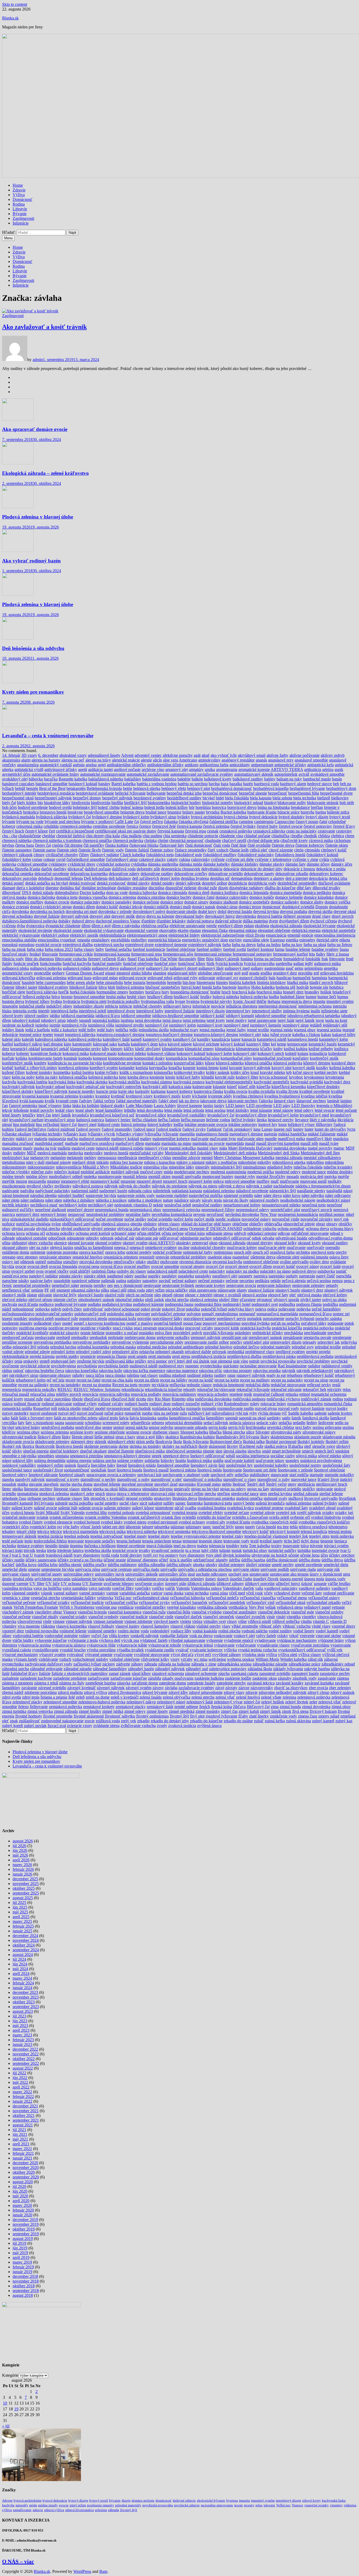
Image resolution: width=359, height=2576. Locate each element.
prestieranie (342, 1337)
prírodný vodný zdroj (93, 1352)
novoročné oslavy (256, 1219)
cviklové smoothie (32, 864)
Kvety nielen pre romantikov (33, 692)
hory (165, 992)
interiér (44, 1011)
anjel (102, 765)
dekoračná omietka (18, 874)
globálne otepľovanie (216, 973)
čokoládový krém (17, 859)
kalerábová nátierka (51, 1039)
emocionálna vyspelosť (57, 940)
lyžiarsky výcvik (101, 1134)
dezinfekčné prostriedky (297, 883)
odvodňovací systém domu (330, 1238)
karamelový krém (334, 1039)
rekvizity (334, 1389)
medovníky (93, 1153)
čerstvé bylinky (243, 826)
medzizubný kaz (16, 1158)
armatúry (196, 769)
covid (61, 859)
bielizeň (324, 798)
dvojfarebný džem (294, 921)
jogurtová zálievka (80, 1035)
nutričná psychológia (33, 1224)
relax (347, 1389)
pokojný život (173, 1309)
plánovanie (227, 1290)
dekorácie (231, 869)
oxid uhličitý (80, 1271)
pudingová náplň (143, 1366)
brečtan (317, 807)
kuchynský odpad (50, 1087)
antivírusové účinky (61, 769)
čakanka (171, 822)
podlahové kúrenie (148, 1304)
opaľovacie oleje (272, 1248)
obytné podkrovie (76, 1229)
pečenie (232, 1281)
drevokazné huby (190, 916)
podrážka (330, 1304)
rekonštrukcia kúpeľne (163, 1389)
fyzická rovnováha (259, 964)
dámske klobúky (245, 864)
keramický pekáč (55, 1049)
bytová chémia (236, 817)
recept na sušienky (33, 1385)
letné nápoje (283, 1110)
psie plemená (221, 1361)
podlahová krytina (117, 1304)
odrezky (92, 1238)
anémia (79, 765)
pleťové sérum (40, 1300)
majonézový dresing (246, 1134)
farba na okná (315, 945)
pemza (337, 1281)
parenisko (277, 1276)
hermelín (174, 982)
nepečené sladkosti (50, 1210)
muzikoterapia (14, 1186)
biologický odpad (249, 803)
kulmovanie (202, 1087)
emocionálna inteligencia (335, 935)
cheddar (49, 836)
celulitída (51, 826)
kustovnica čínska (208, 1091)
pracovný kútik (227, 1328)
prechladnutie (315, 1333)
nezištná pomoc (332, 1214)
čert (52, 831)
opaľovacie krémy (242, 1248)
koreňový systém (104, 1068)
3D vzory (29, 755)
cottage (49, 859)
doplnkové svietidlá (298, 907)
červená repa (196, 831)
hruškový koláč (186, 997)
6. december (48, 755)
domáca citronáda (173, 893)
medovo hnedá (116, 1153)
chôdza (324, 836)
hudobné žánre (292, 997)
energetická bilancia (164, 940)
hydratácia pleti (94, 1001)
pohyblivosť (93, 1309)
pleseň (167, 1295)
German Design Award (85, 973)
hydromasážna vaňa (158, 1001)
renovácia (90, 1394)
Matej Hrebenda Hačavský (250, 1148)
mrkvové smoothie (240, 1181)
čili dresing (73, 845)
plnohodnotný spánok (96, 1300)
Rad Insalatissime (292, 1366)
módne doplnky (340, 1172)
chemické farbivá (70, 836)
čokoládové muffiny (220, 855)
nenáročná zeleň (178, 1205)
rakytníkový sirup (24, 1375)
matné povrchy (320, 1148)
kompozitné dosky (150, 1058)
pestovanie (152, 1285)
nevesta (199, 1214)
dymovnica (35, 926)
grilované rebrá (160, 978)
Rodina (19, 204)
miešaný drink (84, 1162)
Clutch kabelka (133, 855)
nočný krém (183, 1219)
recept (70, 1380)
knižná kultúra (296, 1049)
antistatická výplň (29, 769)
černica (132, 826)
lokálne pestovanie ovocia (206, 1124)
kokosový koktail (191, 1053)
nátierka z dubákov (79, 1200)
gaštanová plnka (16, 968)
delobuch (46, 878)
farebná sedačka (118, 949)
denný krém (170, 878)
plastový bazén (288, 1290)
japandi (85, 1020)
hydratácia (72, 1001)
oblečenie (240, 1224)
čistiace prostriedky (191, 850)
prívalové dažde (198, 1352)
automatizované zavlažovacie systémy (202, 774)
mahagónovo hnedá (212, 1134)
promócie (88, 1356)
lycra (351, 1129)
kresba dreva (138, 1077)
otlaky (141, 1262)
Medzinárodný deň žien (320, 1153)
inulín (315, 1011)
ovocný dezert (237, 1266)
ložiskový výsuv (301, 1124)
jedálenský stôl (335, 1025)
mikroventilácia (69, 1167)
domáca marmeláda (286, 893)
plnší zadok (155, 1300)
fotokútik (313, 959)
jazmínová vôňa (101, 1025)
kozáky (322, 1068)
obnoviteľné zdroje (299, 1224)
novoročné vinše (286, 1219)
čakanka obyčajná (194, 822)
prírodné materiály (276, 1347)
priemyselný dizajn (286, 1342)
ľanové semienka (23, 1106)
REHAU (65, 1389)
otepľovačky (124, 1262)
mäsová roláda (132, 1148)
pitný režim (155, 1290)
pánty (129, 1276)
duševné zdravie (228, 921)
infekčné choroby (148, 1006)
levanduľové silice (151, 1115)
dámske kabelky (217, 864)
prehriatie (116, 1337)
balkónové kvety (218, 779)
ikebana (274, 1001)
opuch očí (261, 1252)
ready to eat (276, 1375)
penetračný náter (65, 1285)
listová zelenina (134, 1124)
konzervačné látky (189, 1063)
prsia (18, 1361)
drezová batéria (270, 916)
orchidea (303, 1252)
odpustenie (76, 1238)
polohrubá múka (120, 1314)
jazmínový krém (182, 1025)
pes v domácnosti (128, 1285)
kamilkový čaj (184, 1039)
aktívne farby (277, 755)
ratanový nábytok (251, 1375)
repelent (236, 1394)
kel (273, 1044)
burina (321, 812)
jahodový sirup (53, 1020)
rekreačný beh (314, 1389)
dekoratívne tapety (259, 874)
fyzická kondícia (229, 964)
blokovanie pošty (292, 803)
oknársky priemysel (192, 1243)
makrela (41, 1139)
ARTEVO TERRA (287, 769)
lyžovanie (170, 1134)
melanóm (58, 1158)
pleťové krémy (335, 1295)
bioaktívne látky (57, 803)
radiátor (314, 1366)
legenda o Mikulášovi (334, 1106)
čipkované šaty (172, 845)
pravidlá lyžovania (218, 1333)
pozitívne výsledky (96, 1328)
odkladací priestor (262, 1233)
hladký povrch (321, 982)
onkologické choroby (208, 1248)
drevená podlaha (294, 911)
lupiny (298, 1129)
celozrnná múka (29, 826)
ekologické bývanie (319, 926)
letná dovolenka (150, 1110)
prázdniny (243, 1333)
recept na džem (147, 1380)
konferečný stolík (324, 1058)
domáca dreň (199, 893)
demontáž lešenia (69, 878)
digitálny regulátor (132, 888)
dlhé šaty (304, 888)
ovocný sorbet (23, 1271)
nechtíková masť (44, 1205)
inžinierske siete (334, 1011)
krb (289, 1072)
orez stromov (27, 1257)
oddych (240, 1233)
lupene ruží (283, 1129)
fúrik (211, 964)
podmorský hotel (237, 1304)
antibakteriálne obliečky (126, 765)
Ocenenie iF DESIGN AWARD (216, 1229)
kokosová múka (76, 1053)
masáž (250, 1143)
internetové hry (238, 1011)
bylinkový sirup (163, 817)
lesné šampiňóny (109, 1110)
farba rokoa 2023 (59, 949)
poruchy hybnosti (300, 1319)
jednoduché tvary (184, 1030)
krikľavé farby (188, 1077)
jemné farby (236, 1030)
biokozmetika (159, 803)
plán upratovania (203, 1290)
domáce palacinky (85, 902)
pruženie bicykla (91, 1361)
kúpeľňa (263, 1087)
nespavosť (77, 1214)
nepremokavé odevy (253, 1210)
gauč (290, 968)
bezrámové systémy (150, 798)
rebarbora (295, 1375)
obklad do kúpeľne (197, 1224)
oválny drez (319, 1262)
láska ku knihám (86, 1106)
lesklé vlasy (65, 1110)
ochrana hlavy (342, 1229)
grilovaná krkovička (19, 978)
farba (227, 945)
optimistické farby (198, 1252)
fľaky (122, 959)
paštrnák (108, 1281)
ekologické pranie (68, 930)
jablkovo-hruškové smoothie (176, 1016)
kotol (224, 1068)
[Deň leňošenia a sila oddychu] (18, 638)
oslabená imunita (314, 1257)
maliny (146, 1139)
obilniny (150, 1224)
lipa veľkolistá (48, 1124)
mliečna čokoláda (308, 1167)
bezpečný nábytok (117, 798)
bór (192, 807)
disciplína (156, 888)
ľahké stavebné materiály (137, 1101)
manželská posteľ (49, 1143)
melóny (90, 1158)
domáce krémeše (289, 897)
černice (145, 826)
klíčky (129, 1049)
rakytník (289, 1371)
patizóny (134, 1281)
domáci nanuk (204, 907)
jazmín (55, 1025)
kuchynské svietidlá (307, 1082)
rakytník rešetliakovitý (315, 1371)
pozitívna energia (33, 1328)
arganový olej (177, 769)
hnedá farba (212, 987)
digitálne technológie (99, 888)
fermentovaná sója (178, 954)
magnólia (187, 1134)
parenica (261, 1276)
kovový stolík (304, 1068)
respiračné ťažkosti (269, 1394)
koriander (127, 1068)
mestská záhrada (289, 1158)
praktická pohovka (318, 1328)
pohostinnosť (23, 1309)
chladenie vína (231, 836)
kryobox (296, 1077)
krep (123, 1077)
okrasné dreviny (260, 1243)
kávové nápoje (180, 1044)
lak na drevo (189, 1101)
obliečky (256, 1224)
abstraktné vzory (73, 755)
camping (246, 822)
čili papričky (94, 845)
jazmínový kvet (210, 1025)
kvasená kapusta (36, 1096)
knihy (278, 1049)
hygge (180, 1001)
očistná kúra (195, 1233)
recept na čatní (88, 1380)
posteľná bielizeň (168, 1323)
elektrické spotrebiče (339, 930)
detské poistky (163, 883)
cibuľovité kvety (294, 840)
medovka (75, 1153)
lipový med (87, 1124)
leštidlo (130, 1110)
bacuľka (51, 779)
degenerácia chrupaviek (181, 869)
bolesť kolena (132, 807)
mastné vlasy (207, 1148)
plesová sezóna (255, 1295)
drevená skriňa (320, 911)
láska (67, 1106)
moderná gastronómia (228, 1172)
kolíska (21, 1058)
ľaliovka (266, 1101)
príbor (224, 1342)
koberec (23, 1053)
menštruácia (127, 1158)
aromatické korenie (254, 769)
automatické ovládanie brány (55, 774)
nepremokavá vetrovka (181, 1210)
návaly (195, 1200)
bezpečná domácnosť (220, 793)
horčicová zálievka (42, 992)
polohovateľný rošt (90, 1314)
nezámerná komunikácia (298, 1214)
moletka (90, 1177)
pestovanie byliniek (178, 1285)
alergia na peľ (73, 760)
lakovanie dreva (213, 1101)
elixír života (255, 935)
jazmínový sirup (296, 1025)
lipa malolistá (24, 1124)
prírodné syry (303, 1347)
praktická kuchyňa (255, 1328)
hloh (111, 987)
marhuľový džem (130, 1143)
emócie (307, 935)
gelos (299, 968)
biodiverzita (101, 803)
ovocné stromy (193, 1266)
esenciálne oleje (256, 940)
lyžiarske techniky (47, 1134)
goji (237, 973)
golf (245, 973)
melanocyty (40, 1158)
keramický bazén (323, 1044)
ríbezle (77, 1399)
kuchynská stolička (124, 1082)
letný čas (44, 1115)
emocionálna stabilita (19, 940)
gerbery (58, 973)
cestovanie (326, 831)
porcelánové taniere (200, 1319)
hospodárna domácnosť (190, 992)
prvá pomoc (157, 1361)
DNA (27, 893)
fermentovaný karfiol (290, 954)
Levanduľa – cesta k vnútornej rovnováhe (48, 736)
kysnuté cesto (67, 1101)
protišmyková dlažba (244, 1356)
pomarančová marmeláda (277, 1314)
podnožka (287, 1304)
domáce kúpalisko (319, 897)
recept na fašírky (174, 1380)
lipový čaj (69, 1124)
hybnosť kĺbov (37, 1001)
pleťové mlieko (15, 1300)
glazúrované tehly (182, 973)
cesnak (213, 831)
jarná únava (172, 1020)
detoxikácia (318, 878)
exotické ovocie (48, 945)
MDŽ (32, 1153)
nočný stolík (204, 1219)
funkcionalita (51, 964)
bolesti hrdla (154, 807)
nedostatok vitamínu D (133, 1205)
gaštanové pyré (132, 968)
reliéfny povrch (69, 1394)
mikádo (103, 1162)
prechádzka (294, 1333)
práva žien (163, 1333)
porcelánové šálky (167, 1319)
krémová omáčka (73, 1077)
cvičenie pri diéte (240, 859)
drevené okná (345, 911)
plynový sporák (286, 1300)
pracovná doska (171, 1328)
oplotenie (38, 1252)
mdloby (19, 1153)
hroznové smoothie (89, 997)
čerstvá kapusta (189, 826)
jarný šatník (305, 1020)
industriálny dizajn (89, 1006)
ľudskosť (214, 1129)
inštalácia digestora (242, 1006)
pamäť (341, 1271)
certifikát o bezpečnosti (75, 831)
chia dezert (95, 836)
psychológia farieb (113, 1366)
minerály (202, 1167)
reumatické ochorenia (329, 1394)
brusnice (174, 812)
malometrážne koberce (171, 1139)
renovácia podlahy (146, 1394)
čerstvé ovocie (291, 826)
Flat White (169, 959)
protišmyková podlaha (315, 1356)
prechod (334, 1333)
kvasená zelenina (64, 1096)
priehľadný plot (256, 1342)
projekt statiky (67, 1356)
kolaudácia (318, 1053)
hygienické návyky (216, 1001)
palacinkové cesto (193, 1271)
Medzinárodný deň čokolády (189, 1153)
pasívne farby (41, 1281)
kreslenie (157, 1077)
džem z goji (101, 926)
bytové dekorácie (263, 817)
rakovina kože (111, 1371)
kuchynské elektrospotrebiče (229, 1082)
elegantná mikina (243, 930)
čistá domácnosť (199, 845)
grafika (266, 973)
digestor (52, 888)
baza (225, 784)
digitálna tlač (70, 888)
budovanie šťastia (262, 812)
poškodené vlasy (47, 1323)
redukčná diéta (258, 1385)
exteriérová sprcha (109, 945)
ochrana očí (35, 1233)
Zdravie (19, 190)
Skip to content (15, 4)
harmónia (319, 978)
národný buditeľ (71, 1195)
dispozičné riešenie (181, 888)
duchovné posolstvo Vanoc (118, 921)
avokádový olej (15, 779)
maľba (72, 1139)
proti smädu (137, 1356)
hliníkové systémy (53, 987)
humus (343, 997)
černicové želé (164, 826)
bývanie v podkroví (97, 822)
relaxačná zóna (43, 1394)
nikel (350, 1214)
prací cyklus (123, 1328)
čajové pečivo (152, 822)
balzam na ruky (289, 779)
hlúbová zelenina (130, 987)
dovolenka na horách (47, 911)
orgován (162, 1257)
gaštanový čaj (157, 968)
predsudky (80, 1337)
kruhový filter (247, 1077)
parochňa (344, 1276)
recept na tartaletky (65, 1385)
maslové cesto (83, 1148)
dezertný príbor (214, 883)
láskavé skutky (113, 1106)
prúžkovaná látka (120, 1361)
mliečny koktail (67, 1172)
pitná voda (136, 1290)
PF (47, 1290)
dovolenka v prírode (115, 911)
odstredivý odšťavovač (232, 1238)
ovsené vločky (57, 1271)
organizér (147, 1257)
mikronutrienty (14, 1167)
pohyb (56, 1309)
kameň (136, 1039)
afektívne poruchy (178, 755)
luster (309, 1129)
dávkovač (76, 869)
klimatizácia (225, 1049)
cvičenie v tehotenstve (273, 859)
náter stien (54, 1200)
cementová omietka (76, 826)
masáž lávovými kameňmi (278, 1143)
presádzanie (293, 1337)
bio (40, 803)
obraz (320, 1224)
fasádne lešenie (298, 949)
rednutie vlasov (199, 1385)
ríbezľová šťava (97, 1399)
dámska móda (191, 864)
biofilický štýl (135, 803)
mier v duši (35, 1162)
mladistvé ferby (280, 1167)
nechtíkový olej (101, 1205)
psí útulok (201, 1361)
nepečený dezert (80, 1210)
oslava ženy (339, 1257)
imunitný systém (340, 1001)
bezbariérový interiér (19, 793)
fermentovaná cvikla (76, 954)
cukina (184, 859)
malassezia (57, 1139)
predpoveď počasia (18, 1337)
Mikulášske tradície (126, 1167)
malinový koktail (125, 1139)
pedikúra (262, 1281)
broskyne (75, 812)
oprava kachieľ (92, 1252)
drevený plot (100, 916)
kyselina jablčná (314, 1096)
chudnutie (213, 840)
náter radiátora (32, 1200)
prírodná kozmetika (93, 1347)
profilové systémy (290, 1352)
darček (47, 869)
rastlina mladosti (172, 1375)
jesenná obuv (305, 1030)
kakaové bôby (344, 1035)
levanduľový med (314, 1115)
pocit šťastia (28, 1304)
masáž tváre (329, 1143)
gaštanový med (237, 968)
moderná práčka (261, 1172)
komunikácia (176, 1058)
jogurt (59, 1035)
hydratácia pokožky (124, 1001)
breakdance (300, 807)
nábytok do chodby (135, 1186)
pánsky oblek (95, 1276)
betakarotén (76, 788)
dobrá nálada (43, 893)
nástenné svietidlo (238, 1195)
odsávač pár (124, 1238)
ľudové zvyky (194, 1129)
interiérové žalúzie (180, 1011)
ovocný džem (261, 1266)
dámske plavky (272, 864)
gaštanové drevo (105, 968)
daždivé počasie (98, 869)
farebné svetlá (235, 949)
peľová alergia (294, 1281)
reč (49, 1380)
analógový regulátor (238, 760)
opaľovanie (296, 1248)
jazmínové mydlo (129, 1025)
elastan (195, 930)
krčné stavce (303, 1072)
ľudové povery (88, 1129)
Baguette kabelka (73, 779)
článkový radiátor (105, 855)
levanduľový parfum (26, 1120)
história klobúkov (271, 982)
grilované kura (80, 978)
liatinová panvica (90, 1120)
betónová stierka (147, 788)
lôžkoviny (324, 1124)
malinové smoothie (94, 1139)
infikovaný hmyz (177, 1006)
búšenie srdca (338, 812)
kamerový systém (157, 1039)
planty (242, 1290)
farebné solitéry (209, 949)
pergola (86, 1285)
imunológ (10, 1006)
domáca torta (67, 897)
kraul (255, 1072)
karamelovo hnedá (303, 1039)
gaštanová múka (327, 964)
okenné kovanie (81, 1243)
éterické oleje (327, 940)
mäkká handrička (293, 1134)
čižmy (84, 855)
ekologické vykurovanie (104, 930)
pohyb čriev (72, 1309)
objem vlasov (169, 1224)
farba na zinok (14, 949)
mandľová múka (291, 1139)
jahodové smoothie (271, 1016)
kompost (100, 1058)
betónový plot (199, 788)
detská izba (338, 878)
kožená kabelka (342, 1068)
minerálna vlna (155, 1167)
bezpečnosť (278, 793)
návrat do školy (236, 1200)
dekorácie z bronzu (299, 869)
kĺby (106, 1049)
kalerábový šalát (116, 1039)
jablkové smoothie (136, 1016)
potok (349, 1323)
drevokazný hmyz (220, 916)
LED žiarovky (303, 1106)
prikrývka (349, 1342)
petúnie (37, 1290)
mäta (223, 1148)
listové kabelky (160, 1124)
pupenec (192, 1366)
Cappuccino (285, 822)
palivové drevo (304, 1271)
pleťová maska (309, 1295)
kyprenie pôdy (220, 1096)
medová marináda (52, 1153)
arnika (210, 769)
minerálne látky (181, 1167)
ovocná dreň (38, 1266)
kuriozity (142, 1091)
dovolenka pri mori (81, 911)
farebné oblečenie (181, 949)
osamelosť (241, 1257)
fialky (321, 954)
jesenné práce (30, 1035)
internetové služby (267, 1011)
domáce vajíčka (337, 902)
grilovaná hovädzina (337, 973)
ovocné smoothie (165, 1266)
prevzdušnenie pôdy (167, 1342)
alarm (26, 760)
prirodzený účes (125, 1352)
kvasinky (87, 1096)
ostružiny (71, 1262)
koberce (9, 1053)
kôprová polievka (288, 1063)
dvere (273, 921)
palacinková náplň (162, 1271)
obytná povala (23, 1229)
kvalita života (287, 1091)
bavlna (214, 784)
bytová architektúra (207, 817)
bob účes (9, 807)
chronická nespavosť (186, 840)
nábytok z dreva (232, 1186)
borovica (219, 807)
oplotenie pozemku (62, 1252)
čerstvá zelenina (216, 826)
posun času (192, 1323)
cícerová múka (321, 840)
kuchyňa (9, 1082)
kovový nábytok (257, 1068)
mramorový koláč (105, 1181)
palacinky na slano (275, 1271)
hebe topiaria (135, 982)
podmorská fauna (179, 1304)
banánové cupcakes (18, 784)
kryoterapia (335, 1077)
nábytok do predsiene (170, 1186)
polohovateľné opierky (54, 1314)
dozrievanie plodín (181, 911)
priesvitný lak (329, 1342)
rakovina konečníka (81, 1371)
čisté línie (239, 845)
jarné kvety (216, 1020)
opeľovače (316, 1248)
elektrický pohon (55, 935)
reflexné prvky (319, 1385)
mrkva (218, 1181)
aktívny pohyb (333, 755)
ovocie (21, 1266)
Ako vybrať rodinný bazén (31, 561)
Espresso (278, 940)
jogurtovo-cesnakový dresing (120, 1035)
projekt (312, 1352)
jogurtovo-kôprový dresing (216, 1035)
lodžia (178, 1124)
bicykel (209, 798)
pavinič (165, 1281)
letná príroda (194, 1110)
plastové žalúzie (261, 1290)
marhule (72, 1143)
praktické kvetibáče (32, 1333)
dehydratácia (212, 869)
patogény (150, 1281)
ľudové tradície (169, 1129)
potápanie (335, 1323)
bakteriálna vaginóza (159, 779)
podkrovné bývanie (71, 1304)
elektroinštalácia (113, 935)
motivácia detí (312, 1177)
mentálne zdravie (186, 1158)
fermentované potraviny (252, 954)
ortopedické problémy (188, 1257)
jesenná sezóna (329, 1030)
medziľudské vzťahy (147, 1153)
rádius (7, 1371)
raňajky (78, 1375)
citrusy (39, 855)
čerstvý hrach (13, 831)
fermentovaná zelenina (213, 954)
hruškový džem (160, 997)
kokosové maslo (103, 1053)
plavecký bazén (91, 1295)
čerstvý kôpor (37, 831)
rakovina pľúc (211, 1371)
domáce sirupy (196, 902)
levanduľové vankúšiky (187, 1115)
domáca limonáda (254, 893)
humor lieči (327, 997)
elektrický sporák (84, 935)
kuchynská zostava (189, 1082)
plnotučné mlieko (130, 1300)
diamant (9, 888)
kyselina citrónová (248, 1096)
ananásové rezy (281, 760)
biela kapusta (261, 798)
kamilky (204, 1039)
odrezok (107, 1238)
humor (311, 997)
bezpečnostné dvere (336, 793)
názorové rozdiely (264, 1200)
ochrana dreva (317, 1229)
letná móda (173, 1110)
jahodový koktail (26, 1020)
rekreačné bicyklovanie (216, 1389)
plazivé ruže (115, 1295)
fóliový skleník (227, 959)
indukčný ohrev (59, 1006)
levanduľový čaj (221, 1115)
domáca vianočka (93, 897)
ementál (294, 935)
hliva (103, 987)
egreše (212, 926)
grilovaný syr (227, 978)
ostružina (55, 1262)
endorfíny (139, 940)
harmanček (302, 978)
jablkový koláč (212, 1016)
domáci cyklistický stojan (51, 907)
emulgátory (101, 940)
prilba (7, 1347)
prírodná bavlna (63, 1347)
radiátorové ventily (337, 1366)
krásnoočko (163, 1072)
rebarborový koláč (319, 1375)
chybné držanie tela (263, 840)
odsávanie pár (147, 1238)
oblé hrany (222, 1224)
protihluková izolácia (209, 1356)
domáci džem (84, 907)
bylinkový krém (136, 817)
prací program (145, 1328)
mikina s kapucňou (160, 1162)
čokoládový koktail (322, 855)
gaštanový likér (211, 968)
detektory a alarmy (269, 878)
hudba (274, 997)
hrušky (206, 997)
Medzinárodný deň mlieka (235, 1153)
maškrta (64, 1148)
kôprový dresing (317, 1063)
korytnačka (158, 1068)
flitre (201, 959)
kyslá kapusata (32, 1101)
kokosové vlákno (161, 1053)
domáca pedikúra (317, 893)
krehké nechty (326, 1072)
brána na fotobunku (274, 807)
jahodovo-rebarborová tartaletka (314, 1016)
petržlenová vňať (16, 1290)
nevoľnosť (215, 1214)
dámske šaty (296, 864)
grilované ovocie (133, 978)
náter (258, 1195)
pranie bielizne (93, 1333)
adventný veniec (148, 755)
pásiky (24, 1281)
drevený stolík (123, 916)
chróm (163, 840)
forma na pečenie (268, 959)
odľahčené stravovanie (310, 1233)
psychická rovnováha (278, 1361)
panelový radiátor (43, 1276)
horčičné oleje (14, 992)
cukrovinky (201, 859)
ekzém (183, 930)
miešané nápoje (58, 1162)
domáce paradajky (117, 902)
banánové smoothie (52, 784)
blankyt (270, 803)
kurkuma (158, 1091)
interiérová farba (64, 1011)
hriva (56, 997)
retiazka (292, 1394)
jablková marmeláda (78, 1016)
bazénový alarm (293, 784)
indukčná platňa (32, 1006)
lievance (302, 1120)
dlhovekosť (12, 893)
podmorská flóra (208, 1304)
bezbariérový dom (341, 788)
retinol (305, 1394)
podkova (46, 1304)
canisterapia (264, 822)
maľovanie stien (250, 1139)
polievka (304, 1309)
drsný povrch (343, 916)
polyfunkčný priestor (168, 1314)
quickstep (231, 1366)
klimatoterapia (247, 1049)
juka (266, 1035)
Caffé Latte (124, 822)
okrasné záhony (15, 1248)
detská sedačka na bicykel (47, 883)
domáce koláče (262, 897)
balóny (270, 779)
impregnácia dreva (297, 1001)
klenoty (117, 1049)
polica (272, 1309)
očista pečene (173, 1233)
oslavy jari (11, 1262)
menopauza (107, 1158)
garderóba (284, 964)
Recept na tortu (125, 1385)
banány (104, 784)
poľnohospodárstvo (18, 1314)
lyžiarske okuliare (17, 1134)
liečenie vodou (218, 1120)
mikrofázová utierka (289, 1162)
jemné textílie (258, 1030)
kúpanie (219, 1087)
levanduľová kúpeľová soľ (112, 1115)
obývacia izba (129, 1229)
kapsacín (249, 1039)
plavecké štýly (65, 1295)
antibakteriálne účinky (165, 765)
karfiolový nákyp (28, 1044)
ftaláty (7, 964)
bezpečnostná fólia (304, 793)
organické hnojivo (88, 1257)
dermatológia (242, 878)
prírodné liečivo (246, 1347)
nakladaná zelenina (219, 1191)
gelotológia (314, 968)
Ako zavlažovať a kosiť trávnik (44, 327)
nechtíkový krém (73, 1205)
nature (168, 1200)
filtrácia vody (13, 959)
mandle (271, 1139)
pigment (63, 1290)
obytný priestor (104, 1229)
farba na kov (292, 945)
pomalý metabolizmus (220, 1314)
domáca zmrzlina (151, 897)
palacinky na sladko (242, 1271)
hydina (56, 1001)
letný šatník (61, 1115)
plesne (179, 1295)
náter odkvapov (338, 1195)
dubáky (65, 921)
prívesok (219, 1352)
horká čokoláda (83, 992)
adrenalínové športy (104, 755)
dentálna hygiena (195, 878)
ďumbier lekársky (171, 921)
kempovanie (297, 1044)
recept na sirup (316, 1380)
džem (86, 926)
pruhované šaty (63, 1361)
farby (100, 949)
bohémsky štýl (85, 807)
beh (336, 784)
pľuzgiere (248, 1300)
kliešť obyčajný (148, 1049)
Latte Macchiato (139, 1106)
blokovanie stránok (323, 803)
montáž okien (159, 1177)
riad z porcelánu (57, 1399)
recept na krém (227, 1380)
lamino (346, 1101)
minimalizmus (254, 1167)
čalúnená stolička (224, 822)
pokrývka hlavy (241, 1309)
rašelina (133, 1375)
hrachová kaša (244, 992)
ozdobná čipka (104, 1271)
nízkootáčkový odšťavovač (72, 1219)
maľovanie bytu (223, 1139)
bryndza (213, 812)
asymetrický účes (16, 774)
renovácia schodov (213, 1394)
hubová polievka (254, 997)
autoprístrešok (286, 774)
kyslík (50, 1101)
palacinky (217, 1271)
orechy (341, 1252)
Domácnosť (22, 199)
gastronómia (275, 968)
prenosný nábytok (206, 1337)
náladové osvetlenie (252, 1191)
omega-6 (137, 1248)
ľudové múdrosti (61, 1129)
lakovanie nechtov (243, 1101)
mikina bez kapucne (126, 1162)
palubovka (326, 1271)
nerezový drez (28, 1214)
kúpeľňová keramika (289, 1087)
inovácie (218, 1006)
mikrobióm (247, 1162)
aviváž (304, 774)
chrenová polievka (128, 840)
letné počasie (346, 1110)
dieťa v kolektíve (30, 888)
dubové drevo (83, 921)
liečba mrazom (193, 1120)
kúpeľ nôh (247, 1087)
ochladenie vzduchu (260, 1229)
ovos (40, 1271)
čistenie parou (44, 850)
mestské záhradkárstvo (322, 1158)
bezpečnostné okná (18, 798)
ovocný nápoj (307, 1266)
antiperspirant (262, 765)
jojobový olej (250, 1035)
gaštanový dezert (183, 968)
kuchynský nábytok (18, 1087)
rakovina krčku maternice (144, 1371)
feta (312, 954)
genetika (331, 968)
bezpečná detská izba (184, 793)
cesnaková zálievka (269, 831)
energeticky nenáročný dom (205, 940)
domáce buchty (179, 897)
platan (32, 1295)
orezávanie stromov (55, 1257)
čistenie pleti (67, 850)
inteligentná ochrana (315, 1006)
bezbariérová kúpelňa (271, 788)
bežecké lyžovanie (130, 793)
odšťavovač (169, 1238)
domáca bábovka (143, 893)
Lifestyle (20, 209)
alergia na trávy (98, 760)
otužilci (153, 1262)
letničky (29, 1115)
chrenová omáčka (97, 840)
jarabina (127, 1020)
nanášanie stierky (311, 1191)
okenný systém (135, 1243)
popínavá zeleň (41, 1319)
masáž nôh (309, 1143)
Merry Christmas (228, 1158)
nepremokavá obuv (145, 1210)
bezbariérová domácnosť (232, 788)
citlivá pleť (259, 850)
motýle (343, 1177)
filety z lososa (338, 954)
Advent (127, 755)
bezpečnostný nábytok (53, 798)
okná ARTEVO (162, 1243)
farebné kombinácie (149, 949)
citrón (299, 850)
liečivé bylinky (243, 1120)
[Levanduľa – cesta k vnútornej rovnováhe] (18, 726)
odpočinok (57, 1238)
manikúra (341, 1139)
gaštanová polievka (46, 968)
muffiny (263, 1181)
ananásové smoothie (311, 760)
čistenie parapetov (17, 850)
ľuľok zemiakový (238, 1129)
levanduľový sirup (60, 1120)
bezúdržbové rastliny (184, 798)
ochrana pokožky (60, 1233)
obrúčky (345, 1224)
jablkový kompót (240, 1016)
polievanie (287, 1309)
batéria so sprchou (193, 784)
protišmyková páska (279, 1356)
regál (336, 1385)
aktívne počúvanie (304, 755)
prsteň (45, 1361)
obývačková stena (173, 1229)
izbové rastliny (37, 1016)
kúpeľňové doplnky (323, 1087)
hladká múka (298, 982)
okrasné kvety (309, 1243)
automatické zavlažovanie (148, 774)
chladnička (280, 836)
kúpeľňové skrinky (18, 1091)
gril (316, 973)
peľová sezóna (319, 1281)
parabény (169, 1276)
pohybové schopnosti (122, 1309)
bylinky (184, 817)
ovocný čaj (215, 1266)
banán (337, 779)
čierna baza (25, 845)
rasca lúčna (95, 1375)
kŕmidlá (208, 1077)
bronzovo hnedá (53, 812)
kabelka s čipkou (306, 1035)
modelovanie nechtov (192, 1172)
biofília (117, 803)
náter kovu (292, 1195)
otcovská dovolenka (96, 1262)
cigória (58, 845)
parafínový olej (225, 1276)
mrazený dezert (149, 1181)
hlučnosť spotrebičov (163, 987)
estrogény (307, 940)
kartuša (124, 1044)
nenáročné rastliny (207, 1205)
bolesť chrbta (109, 807)
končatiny (301, 1058)
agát (197, 755)
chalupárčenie (30, 836)
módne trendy (14, 1177)
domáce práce (172, 902)
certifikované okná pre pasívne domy (126, 831)
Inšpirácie (21, 223)
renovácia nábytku (115, 1394)
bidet (220, 798)
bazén (248, 784)
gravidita (305, 973)
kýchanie (200, 1096)
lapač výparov (50, 1106)
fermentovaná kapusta (112, 954)
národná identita (43, 1195)
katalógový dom (144, 1044)
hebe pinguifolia (110, 982)
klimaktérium (173, 1049)
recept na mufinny (255, 1380)
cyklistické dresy (82, 864)
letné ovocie (325, 1110)
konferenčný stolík (17, 1063)
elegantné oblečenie (274, 930)
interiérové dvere (121, 1011)
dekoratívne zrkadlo (292, 874)
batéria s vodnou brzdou (157, 784)
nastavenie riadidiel (172, 1195)
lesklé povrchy (42, 1110)
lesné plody (85, 1110)
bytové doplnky (292, 817)
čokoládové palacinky (256, 855)
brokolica (31, 812)
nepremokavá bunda (112, 1210)
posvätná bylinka (256, 1323)
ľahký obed (168, 1101)
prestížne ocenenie (17, 1342)
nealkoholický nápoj (333, 1200)
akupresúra (11, 760)
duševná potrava (200, 921)
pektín (276, 1281)
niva (6, 1219)
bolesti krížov (177, 807)
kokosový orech (271, 1053)
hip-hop (189, 982)
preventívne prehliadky (92, 1342)
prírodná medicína (152, 1347)
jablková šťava (108, 1016)
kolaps (303, 1053)
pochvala (10, 1304)
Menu (8, 238)
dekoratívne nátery (124, 874)
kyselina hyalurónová (282, 1096)
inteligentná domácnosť (278, 1006)
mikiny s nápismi (190, 1162)
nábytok (111, 1186)
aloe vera (170, 760)
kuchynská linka (62, 1082)
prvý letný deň (180, 1361)
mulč (275, 1181)
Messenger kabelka (258, 1158)
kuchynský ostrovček (124, 1087)
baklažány (133, 779)
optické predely (139, 1252)
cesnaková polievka (236, 831)
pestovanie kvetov (210, 1285)
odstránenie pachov (196, 1238)
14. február (11, 755)
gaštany (257, 968)
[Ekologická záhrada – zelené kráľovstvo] (18, 463)
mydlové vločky (40, 1186)
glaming (160, 973)
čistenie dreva (283, 845)
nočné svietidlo (160, 1219)
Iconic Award (244, 1001)
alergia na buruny (46, 760)
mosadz (293, 1177)
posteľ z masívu (140, 1323)
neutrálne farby (138, 1214)
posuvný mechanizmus (222, 1323)
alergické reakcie (126, 760)
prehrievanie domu (140, 1337)
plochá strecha (177, 1300)
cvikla (324, 859)
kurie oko (126, 1091)
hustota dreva (13, 1001)
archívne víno (153, 769)
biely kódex (27, 803)
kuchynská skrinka (92, 1082)
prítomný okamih (170, 1352)
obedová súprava (115, 1224)
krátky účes (240, 1072)
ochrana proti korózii (93, 1233)
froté (350, 959)
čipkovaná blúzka (144, 845)
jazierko (42, 1025)
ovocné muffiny (137, 1266)
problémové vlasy (260, 1352)
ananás (261, 760)
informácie (201, 1006)
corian (37, 859)
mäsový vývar (156, 1148)
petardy (332, 1285)
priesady (309, 1342)
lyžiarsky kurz (75, 1134)
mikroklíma (334, 1162)
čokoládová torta (160, 855)
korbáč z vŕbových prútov (36, 1068)
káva (163, 1044)
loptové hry (268, 1124)
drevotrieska (246, 916)
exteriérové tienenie (171, 945)
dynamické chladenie (63, 926)
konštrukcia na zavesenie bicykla (75, 1063)
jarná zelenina (194, 1020)
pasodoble (62, 1281)
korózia (142, 1068)
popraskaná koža (122, 1319)
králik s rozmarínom (136, 1072)
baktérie (184, 779)
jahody (72, 1020)
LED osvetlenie (259, 1106)
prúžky (141, 1361)
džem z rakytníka (126, 926)
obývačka (149, 1229)
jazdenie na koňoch (18, 1025)
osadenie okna (219, 1257)
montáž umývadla (186, 1177)
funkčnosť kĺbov (192, 964)
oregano (9, 1257)
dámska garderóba (163, 864)
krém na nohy (23, 1077)
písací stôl (118, 1290)
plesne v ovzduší (227, 1295)
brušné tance (156, 812)
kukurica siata (180, 1087)
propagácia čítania (112, 1356)
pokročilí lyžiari (214, 1309)
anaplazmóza (28, 765)
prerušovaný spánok (265, 1337)
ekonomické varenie (142, 930)
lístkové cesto (109, 1124)
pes (110, 1285)
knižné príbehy (321, 1049)
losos (283, 1124)
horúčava (153, 992)
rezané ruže (34, 1399)
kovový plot (281, 1068)
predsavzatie (45, 1337)
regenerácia (12, 1389)
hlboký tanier (26, 987)
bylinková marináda (19, 817)
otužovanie (169, 1262)
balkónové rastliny (248, 779)
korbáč (8, 1068)
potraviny (10, 1328)
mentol (207, 1158)
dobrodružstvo (67, 893)
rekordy (190, 1389)
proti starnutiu (160, 1356)
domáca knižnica (224, 893)
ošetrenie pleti (288, 1257)
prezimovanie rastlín (201, 1342)
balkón (197, 779)
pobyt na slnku (334, 1300)
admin (38, 360)
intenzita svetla (25, 1011)
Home (18, 185)
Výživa (19, 195)
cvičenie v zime (305, 859)
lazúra (208, 1106)
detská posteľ (13, 883)
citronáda (312, 850)
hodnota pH (286, 987)
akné (206, 755)
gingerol (123, 973)
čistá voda (222, 845)
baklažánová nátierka (106, 779)
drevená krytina (266, 911)
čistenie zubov (162, 850)
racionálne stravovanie (258, 1366)
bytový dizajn (317, 817)
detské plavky (138, 883)
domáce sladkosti (224, 902)
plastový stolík (14, 1295)
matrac (339, 1148)
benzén (32, 788)
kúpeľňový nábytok (51, 1091)
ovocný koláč (284, 1266)
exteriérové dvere (139, 945)
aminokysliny (209, 760)
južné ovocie (281, 1035)
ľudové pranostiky (117, 1129)
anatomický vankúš (56, 765)
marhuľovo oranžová (97, 1143)
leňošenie (21, 1110)
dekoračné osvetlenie (52, 874)
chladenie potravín (203, 836)
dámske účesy (318, 864)
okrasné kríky (285, 1243)
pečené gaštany (184, 1281)
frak (325, 959)
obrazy (332, 1224)
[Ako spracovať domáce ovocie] (18, 419)
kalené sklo (11, 1039)
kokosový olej (245, 1053)
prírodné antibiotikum (186, 1347)
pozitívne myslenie (64, 1328)
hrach (226, 992)
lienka (262, 1120)
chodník (310, 836)
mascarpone (12, 1148)
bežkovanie (156, 793)
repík (248, 1394)
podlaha (94, 1304)
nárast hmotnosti (16, 1195)
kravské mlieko (273, 1072)
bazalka (236, 784)
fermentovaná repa (147, 954)
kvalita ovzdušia (262, 1091)
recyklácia (160, 1385)
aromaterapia (227, 769)
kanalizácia (221, 1039)
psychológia (87, 1366)
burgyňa (307, 812)
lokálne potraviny (243, 1124)
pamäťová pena (15, 1276)
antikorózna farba (214, 765)
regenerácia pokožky (39, 1389)
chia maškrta (131, 836)
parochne (10, 1281)
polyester (143, 1314)
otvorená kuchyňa (227, 1262)
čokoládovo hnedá (290, 855)
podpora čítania (309, 1304)
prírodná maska (123, 1347)
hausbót (28, 982)
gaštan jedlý (303, 964)
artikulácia (313, 769)
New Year (268, 1214)
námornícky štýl (283, 1191)
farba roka (35, 949)
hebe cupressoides (51, 982)
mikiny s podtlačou (221, 1162)
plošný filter (229, 1300)
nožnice (9, 1224)
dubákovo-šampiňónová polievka (30, 921)
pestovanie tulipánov (274, 1285)
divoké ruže (207, 888)
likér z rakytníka (323, 1120)
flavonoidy (187, 959)
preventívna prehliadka (53, 1342)
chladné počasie (257, 836)
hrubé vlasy (137, 997)
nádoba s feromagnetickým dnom (323, 1186)
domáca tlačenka (41, 897)
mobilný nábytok (125, 1172)
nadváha (27, 1191)
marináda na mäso (176, 1143)
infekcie (126, 1006)
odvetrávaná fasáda (291, 1238)
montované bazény (218, 1177)
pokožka (193, 1309)
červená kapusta (171, 831)
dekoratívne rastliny (157, 874)
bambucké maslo (317, 779)
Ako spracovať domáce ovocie (35, 429)
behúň (20, 788)
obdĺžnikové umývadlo (81, 1224)
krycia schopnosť (274, 1077)
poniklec (20, 1319)
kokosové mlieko (132, 1053)
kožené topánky (39, 1072)
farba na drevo (244, 945)
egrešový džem (230, 926)
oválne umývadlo (294, 1262)
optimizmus (223, 1252)
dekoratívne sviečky (191, 874)
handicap (284, 978)
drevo (141, 916)
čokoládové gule (188, 855)
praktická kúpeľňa (287, 1328)
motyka (330, 1177)
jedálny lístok (13, 1030)
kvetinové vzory (139, 1096)
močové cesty (151, 1172)
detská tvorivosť (83, 883)
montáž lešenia (135, 1177)
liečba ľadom (169, 1120)
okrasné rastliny (335, 1243)
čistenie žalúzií (137, 850)
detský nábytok (188, 883)
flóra (210, 959)
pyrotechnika (211, 1366)
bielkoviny (340, 798)
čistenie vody (113, 850)
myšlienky (63, 1186)
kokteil (291, 1053)
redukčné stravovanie (288, 1385)
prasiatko (146, 1333)
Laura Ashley (165, 1106)
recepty (145, 1385)
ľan (5, 1106)
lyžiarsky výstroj (130, 1134)
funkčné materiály (107, 964)
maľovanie (200, 1139)
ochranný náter (124, 1233)
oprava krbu (115, 1252)
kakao (326, 1035)
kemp (282, 1044)
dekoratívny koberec (326, 874)
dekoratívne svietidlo (226, 874)
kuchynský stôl (155, 1087)
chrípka (150, 840)
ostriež (41, 1262)
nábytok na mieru (203, 1186)
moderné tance (314, 1172)
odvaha (268, 1238)
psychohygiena (63, 1366)
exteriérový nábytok (205, 945)
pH (53, 1290)
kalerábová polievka (85, 1039)
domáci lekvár (131, 907)
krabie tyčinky (107, 1072)
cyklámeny (58, 864)
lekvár (7, 1110)
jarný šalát (286, 1020)
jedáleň (316, 1025)
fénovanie (50, 954)
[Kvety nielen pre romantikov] (18, 682)
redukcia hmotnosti (229, 1385)
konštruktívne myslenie (122, 1063)
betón (128, 788)
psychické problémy (313, 1361)
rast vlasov (149, 1375)
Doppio (322, 907)
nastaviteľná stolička (206, 1195)
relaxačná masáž (16, 1394)
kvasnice (103, 1096)
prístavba (147, 1352)
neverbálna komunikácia (172, 1214)
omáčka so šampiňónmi (94, 1248)
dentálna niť (220, 878)
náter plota (11, 1200)
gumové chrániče (253, 978)
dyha (21, 926)
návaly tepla (212, 1200)
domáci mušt (180, 907)
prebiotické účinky (268, 1333)
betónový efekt (174, 788)
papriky (154, 1276)
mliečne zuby (42, 1172)
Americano (188, 760)
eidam (249, 926)
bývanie (9, 822)
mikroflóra (315, 1162)
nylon (56, 1224)
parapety (245, 1276)
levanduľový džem (251, 1115)
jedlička (122, 1030)
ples (158, 1295)
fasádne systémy (325, 949)
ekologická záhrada (286, 926)
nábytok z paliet (259, 1186)
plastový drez (312, 1290)
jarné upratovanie (262, 1020)
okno (213, 1243)
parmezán (307, 1276)
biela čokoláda (237, 798)
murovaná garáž (313, 1181)
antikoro (192, 765)
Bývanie (20, 214)
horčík (64, 992)
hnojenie (229, 987)
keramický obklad (25, 1049)
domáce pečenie (146, 902)
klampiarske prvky (86, 1049)
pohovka (42, 1309)
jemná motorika (212, 1030)
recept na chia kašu (117, 1380)
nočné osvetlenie (109, 1219)
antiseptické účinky (290, 765)
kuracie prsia (107, 1091)
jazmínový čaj (156, 1025)
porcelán (144, 1319)
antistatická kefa (320, 765)
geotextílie (42, 973)
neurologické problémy (105, 1214)
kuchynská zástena (157, 1082)
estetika (292, 940)
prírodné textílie (328, 1347)
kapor (236, 1039)
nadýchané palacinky (53, 1191)
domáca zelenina (122, 897)
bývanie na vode (30, 822)
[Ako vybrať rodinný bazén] (18, 550)
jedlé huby (106, 1030)
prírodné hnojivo (219, 1347)
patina (121, 1281)
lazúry (219, 1106)
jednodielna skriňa (154, 1030)
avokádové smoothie (327, 774)
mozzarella (37, 1181)
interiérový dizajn (210, 1011)
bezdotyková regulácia (56, 793)
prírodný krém (63, 1352)
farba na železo (340, 945)
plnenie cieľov (65, 1300)
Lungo (267, 1129)
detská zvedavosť (111, 883)
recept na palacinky (287, 1380)
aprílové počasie (127, 769)
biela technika (305, 798)
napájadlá (334, 1191)
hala (272, 978)
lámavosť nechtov (311, 1101)
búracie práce (289, 812)
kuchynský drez (337, 1082)
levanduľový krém (283, 1115)
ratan (231, 1375)
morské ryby (245, 1177)
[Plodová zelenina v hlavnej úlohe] (18, 507)
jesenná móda (281, 1030)
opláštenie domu (16, 1252)
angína (91, 765)
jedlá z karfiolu (38, 1030)
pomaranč (247, 1314)
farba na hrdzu (269, 945)
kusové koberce (180, 1091)
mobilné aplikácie (95, 1172)
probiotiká (236, 1352)
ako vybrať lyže (224, 755)
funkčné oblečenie (138, 964)
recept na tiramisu (97, 1385)
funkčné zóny (166, 964)
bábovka (36, 779)
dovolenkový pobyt (149, 911)
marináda (153, 1143)
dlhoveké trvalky (326, 888)
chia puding (152, 836)
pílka (105, 1290)
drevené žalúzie (47, 916)
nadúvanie (11, 1191)
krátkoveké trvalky (189, 1072)
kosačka (175, 1068)
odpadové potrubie (32, 1238)
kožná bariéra (83, 1072)
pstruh (254, 1361)
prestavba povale (317, 1337)
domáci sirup (227, 907)
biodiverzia (81, 803)
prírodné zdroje (37, 1352)
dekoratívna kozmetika (89, 874)
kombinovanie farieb (45, 1058)
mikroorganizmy (41, 1167)
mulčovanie (289, 1181)
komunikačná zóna (204, 1058)
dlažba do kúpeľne (280, 888)
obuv (6, 1229)
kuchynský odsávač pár (86, 1087)
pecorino (247, 1281)
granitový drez (285, 973)
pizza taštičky (177, 1290)
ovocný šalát (330, 1266)
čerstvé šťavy (344, 826)
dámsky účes (342, 864)
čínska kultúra (117, 845)
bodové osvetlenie (33, 807)
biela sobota (282, 798)
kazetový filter (258, 1044)
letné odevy (304, 1110)
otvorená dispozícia (195, 1262)
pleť (293, 1295)
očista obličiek (149, 1233)
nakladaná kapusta (187, 1191)
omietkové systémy (161, 1248)
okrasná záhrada (232, 1243)
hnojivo (244, 987)
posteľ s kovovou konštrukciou (100, 1323)
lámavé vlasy (285, 1101)
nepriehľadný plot (285, 1210)
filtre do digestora (39, 959)
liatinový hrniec (118, 1120)
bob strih (347, 803)
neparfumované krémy (242, 1205)
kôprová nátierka (230, 1063)
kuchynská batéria (32, 1082)
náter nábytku (313, 1195)
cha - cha (10, 836)
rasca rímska (115, 1375)
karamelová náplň (272, 1039)
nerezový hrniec (54, 1214)
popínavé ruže (66, 1319)
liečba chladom (144, 1120)
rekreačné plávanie (286, 1389)
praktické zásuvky (64, 1333)
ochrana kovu (13, 1233)
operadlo (333, 1248)
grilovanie (207, 978)
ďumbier (148, 921)
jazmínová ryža (74, 1025)
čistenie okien (337, 845)
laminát (333, 1101)
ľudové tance (144, 1129)
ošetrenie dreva (263, 1257)
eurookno (27, 945)
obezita (136, 1224)
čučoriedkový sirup (122, 859)
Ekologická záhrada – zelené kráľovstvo (45, 473)
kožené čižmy (14, 1072)
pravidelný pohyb (188, 1333)
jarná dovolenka (148, 1020)
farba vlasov (84, 949)
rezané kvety (13, 1399)
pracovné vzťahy (199, 1328)
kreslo (170, 1077)
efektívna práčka (155, 926)
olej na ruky (39, 1248)
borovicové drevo (242, 807)
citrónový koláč (334, 850)
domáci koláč (107, 907)
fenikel (35, 954)
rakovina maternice (182, 1371)
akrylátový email (252, 755)
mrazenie (128, 1181)
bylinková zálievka (52, 817)
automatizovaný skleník (254, 774)
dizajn (223, 888)
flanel (132, 959)
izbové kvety (13, 1016)
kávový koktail (233, 1044)
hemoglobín (156, 982)
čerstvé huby (267, 826)
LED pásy (282, 1106)
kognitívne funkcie (46, 1053)
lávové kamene (190, 1106)
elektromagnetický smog (147, 935)
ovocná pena (89, 1266)
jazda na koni (336, 1020)
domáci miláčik (156, 907)
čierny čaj (43, 845)
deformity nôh (148, 869)
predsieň (63, 1337)
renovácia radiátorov (179, 1394)
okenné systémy (108, 1243)
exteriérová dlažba (78, 945)
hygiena (193, 1001)
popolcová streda (93, 1319)
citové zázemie (281, 850)
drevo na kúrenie (160, 916)
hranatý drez (293, 992)
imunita (319, 1001)
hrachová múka (269, 992)
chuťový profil (234, 840)
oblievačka (273, 1224)
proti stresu (181, 1356)
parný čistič (326, 1276)
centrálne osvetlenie (109, 826)
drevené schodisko (17, 916)
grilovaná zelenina (51, 978)
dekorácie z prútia (331, 869)
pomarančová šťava (315, 1314)
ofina (6, 1243)
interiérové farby (150, 1011)
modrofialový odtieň (66, 1177)
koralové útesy (343, 1063)
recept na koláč (201, 1380)
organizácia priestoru (121, 1257)
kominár (70, 1058)
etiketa (345, 940)
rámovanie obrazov (55, 1375)
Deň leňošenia (96, 878)
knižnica (341, 1049)
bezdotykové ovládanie (95, 793)
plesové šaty (278, 1295)
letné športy (12, 1115)
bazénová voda (266, 784)
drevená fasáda (240, 911)
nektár (158, 1205)
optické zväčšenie (167, 1252)
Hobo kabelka (263, 987)
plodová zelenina (204, 1300)
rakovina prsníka (267, 1371)
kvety (186, 1096)
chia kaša (112, 836)
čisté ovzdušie (259, 845)
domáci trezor (250, 907)
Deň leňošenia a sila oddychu (33, 648)
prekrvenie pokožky (173, 1337)
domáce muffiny (30, 902)
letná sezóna (215, 1110)
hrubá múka (116, 997)
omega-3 (121, 1248)
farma (280, 949)
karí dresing (53, 1044)
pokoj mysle (151, 1309)
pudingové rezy (171, 1366)
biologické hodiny (186, 803)
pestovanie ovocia (241, 1285)
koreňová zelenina (73, 1068)
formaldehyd (294, 959)
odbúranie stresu (219, 1233)
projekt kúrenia (42, 1356)
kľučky (266, 1049)
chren (350, 836)
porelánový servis (231, 1319)
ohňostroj (19, 1243)
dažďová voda (124, 869)
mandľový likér (319, 1139)
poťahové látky (314, 1323)
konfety (40, 1063)
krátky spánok (218, 1072)
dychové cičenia (324, 921)
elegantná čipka (215, 930)
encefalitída (120, 940)
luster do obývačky (330, 1129)
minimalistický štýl (226, 1167)
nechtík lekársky (16, 1205)
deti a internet (297, 878)
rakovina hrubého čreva (45, 1371)
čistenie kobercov (310, 845)
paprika (141, 1276)
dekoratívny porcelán (20, 878)
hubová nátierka (226, 997)
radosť (19, 1371)
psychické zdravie (35, 1366)
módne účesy (37, 1177)
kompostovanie (121, 1058)
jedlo (133, 1030)
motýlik (8, 1181)
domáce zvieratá (16, 907)
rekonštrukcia (133, 1389)
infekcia (111, 1006)
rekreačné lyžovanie (253, 1389)
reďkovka (178, 1385)
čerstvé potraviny (318, 826)
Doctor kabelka (92, 893)
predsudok (98, 1337)
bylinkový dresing (107, 817)
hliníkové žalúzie (83, 987)
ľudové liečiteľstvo (30, 1129)
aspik (339, 769)
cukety (172, 859)
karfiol (7, 1044)
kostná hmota (208, 1068)
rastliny (220, 1375)
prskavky (31, 1361)
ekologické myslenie (35, 930)
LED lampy (235, 1106)
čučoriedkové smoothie (86, 859)
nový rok (341, 1219)
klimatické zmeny (199, 1049)
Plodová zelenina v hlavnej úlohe (38, 517)
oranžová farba (282, 1252)
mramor (53, 1181)
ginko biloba (142, 973)
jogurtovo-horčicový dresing (169, 1035)
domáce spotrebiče (254, 902)
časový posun (307, 822)
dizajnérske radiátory (246, 888)
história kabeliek (242, 982)
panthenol (115, 1276)
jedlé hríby (87, 1030)
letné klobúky (238, 1110)
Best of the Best (52, 788)
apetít (83, 769)
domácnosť (272, 907)
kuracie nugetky (82, 1091)
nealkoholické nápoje (298, 1200)
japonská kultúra (106, 1020)
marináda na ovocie (209, 1143)
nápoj (348, 1191)
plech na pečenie (139, 1295)
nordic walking (228, 1219)
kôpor (210, 1063)
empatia (84, 940)
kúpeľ (232, 1087)
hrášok (326, 992)
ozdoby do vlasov (131, 1271)
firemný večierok (102, 959)
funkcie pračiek (26, 964)
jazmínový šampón (266, 1025)
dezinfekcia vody (262, 883)
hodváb (303, 987)
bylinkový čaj (80, 817)
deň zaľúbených (146, 878)
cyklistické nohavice (113, 864)
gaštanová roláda (77, 968)
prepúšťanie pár (235, 1337)
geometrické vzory (17, 973)
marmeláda (235, 1143)
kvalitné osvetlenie (315, 1091)
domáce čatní (204, 897)
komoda (85, 1058)
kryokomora (314, 1077)
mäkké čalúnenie (322, 1134)
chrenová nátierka (17, 840)
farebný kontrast (260, 949)
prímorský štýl (24, 1347)
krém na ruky (47, 1077)
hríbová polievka (37, 997)
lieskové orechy (281, 1120)
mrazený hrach (175, 1181)
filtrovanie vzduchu (71, 959)
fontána (247, 959)
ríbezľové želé (123, 1399)
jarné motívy (236, 1020)
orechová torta (323, 1252)
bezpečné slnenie (253, 793)
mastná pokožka (182, 1148)
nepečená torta (314, 1205)
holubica (336, 987)
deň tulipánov (120, 878)
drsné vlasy (321, 916)
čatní (323, 822)
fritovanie (337, 959)
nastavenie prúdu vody (136, 1195)
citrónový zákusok (17, 855)
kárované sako (105, 1044)
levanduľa (80, 1115)
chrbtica (337, 836)
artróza (328, 769)
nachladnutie (284, 1186)
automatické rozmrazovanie (103, 774)
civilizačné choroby (62, 855)
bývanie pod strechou (62, 822)
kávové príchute (206, 1044)
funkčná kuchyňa (77, 964)
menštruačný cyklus (155, 1158)
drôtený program (297, 916)
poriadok (254, 1319)
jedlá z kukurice (64, 1030)
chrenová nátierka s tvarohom (57, 840)
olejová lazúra (61, 1248)
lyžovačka (153, 1134)
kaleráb (28, 1039)
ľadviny (86, 1101)
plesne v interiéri (199, 1295)
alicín (157, 760)
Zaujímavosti (23, 218)
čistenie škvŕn (90, 850)
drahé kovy (207, 911)
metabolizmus (14, 1162)
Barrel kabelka (124, 784)
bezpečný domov (87, 798)
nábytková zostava (88, 1186)
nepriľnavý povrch (317, 1210)
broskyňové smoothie (102, 812)
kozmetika (62, 1072)
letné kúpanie (261, 1110)
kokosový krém (219, 1053)
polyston (194, 1314)
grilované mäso (105, 978)
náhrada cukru (140, 1191)
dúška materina (255, 921)
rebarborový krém (31, 1380)
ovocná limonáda (63, 1266)
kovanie (236, 1068)
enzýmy (235, 940)
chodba (296, 836)
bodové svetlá (60, 807)
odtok (257, 1238)
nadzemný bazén (113, 1191)
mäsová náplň (107, 1148)
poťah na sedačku (285, 1323)
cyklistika (139, 864)
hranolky (312, 992)
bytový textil (340, 817)
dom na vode (117, 893)
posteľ (68, 1323)
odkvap (284, 1233)
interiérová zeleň (93, 1011)
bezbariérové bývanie (307, 788)
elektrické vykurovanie (21, 935)
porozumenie (274, 1319)
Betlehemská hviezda (104, 788)
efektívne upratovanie (187, 926)
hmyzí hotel (191, 987)
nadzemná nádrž (85, 1191)
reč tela (58, 1380)
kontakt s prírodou (158, 1063)
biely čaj (9, 803)
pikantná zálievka (85, 1290)
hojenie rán (319, 987)
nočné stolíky (135, 1219)
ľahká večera (104, 1101)
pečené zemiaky (211, 1281)
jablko (55, 1016)
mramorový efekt (75, 1181)
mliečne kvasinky (338, 1167)
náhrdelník (162, 1191)
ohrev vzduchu (40, 1243)
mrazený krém (200, 1181)
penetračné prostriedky (32, 1285)
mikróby (264, 1162)
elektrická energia (306, 930)
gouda (254, 973)
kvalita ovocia (236, 1091)
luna (257, 1129)
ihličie (261, 1001)
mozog (21, 1181)
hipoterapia (206, 982)
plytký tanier (311, 1300)
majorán (271, 1134)
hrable (215, 992)
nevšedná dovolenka (242, 1214)
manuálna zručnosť (18, 1143)
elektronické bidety (184, 935)
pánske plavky (71, 1276)
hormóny (137, 992)
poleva (261, 1309)
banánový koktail (83, 784)
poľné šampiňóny (326, 1309)
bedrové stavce (320, 784)
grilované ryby (186, 978)
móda (168, 1172)
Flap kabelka (148, 959)
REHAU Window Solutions (97, 1389)
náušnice (181, 1200)
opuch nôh (243, 1252)
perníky (100, 1285)
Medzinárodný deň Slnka (279, 1153)
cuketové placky (152, 859)
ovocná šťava (112, 1266)
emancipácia (276, 935)
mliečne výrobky (16, 1172)
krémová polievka (103, 1077)
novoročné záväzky (317, 1219)
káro (68, 1044)
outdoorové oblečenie (261, 1262)
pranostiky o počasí (122, 1333)
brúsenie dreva (132, 812)
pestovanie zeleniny (309, 1285)
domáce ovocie (57, 902)
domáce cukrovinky (232, 897)
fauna (344, 949)
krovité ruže (225, 1077)
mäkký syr (24, 1139)
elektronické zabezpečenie (223, 935)
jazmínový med (236, 1025)
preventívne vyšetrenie (130, 1342)
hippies (222, 982)
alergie (146, 760)
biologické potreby (218, 803)
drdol (222, 911)
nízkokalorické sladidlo (29, 1219)
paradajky (203, 1276)
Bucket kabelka (233, 812)
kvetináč (118, 1096)
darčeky (60, 869)
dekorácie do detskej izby (261, 869)
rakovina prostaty (238, 1371)
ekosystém (168, 930)
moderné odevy (288, 1172)
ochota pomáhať (291, 1229)
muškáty (335, 1181)
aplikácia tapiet (100, 769)
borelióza (203, 807)
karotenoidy (82, 1044)
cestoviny (344, 831)
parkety (292, 1276)
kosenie (189, 1068)
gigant (110, 973)
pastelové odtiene (86, 1281)
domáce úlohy (312, 902)
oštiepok (27, 1262)
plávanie (45, 1295)
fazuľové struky (15, 954)
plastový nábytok (339, 1290)
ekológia (262, 926)
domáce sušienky (285, 902)
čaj (137, 822)
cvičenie (218, 859)
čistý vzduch (218, 850)
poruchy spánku (329, 1319)
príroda (43, 1347)
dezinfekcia (238, 883)
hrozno (67, 997)
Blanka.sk (10, 18)
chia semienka (175, 836)
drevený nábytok (75, 916)
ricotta (141, 1399)
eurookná (10, 945)
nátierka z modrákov (145, 1200)
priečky (236, 1342)
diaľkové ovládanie (334, 883)
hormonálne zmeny (112, 992)
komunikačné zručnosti (272, 1058)
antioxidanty (240, 765)
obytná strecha (48, 1229)
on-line (184, 1248)
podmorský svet (265, 1304)
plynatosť (265, 1300)
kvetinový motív (167, 1096)
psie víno (241, 1361)
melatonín (75, 1158)
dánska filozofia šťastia (21, 869)
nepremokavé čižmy (218, 1210)
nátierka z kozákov (111, 1200)
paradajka (186, 1276)
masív (28, 1148)
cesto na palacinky (301, 831)
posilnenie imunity (17, 1323)
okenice (60, 1243)
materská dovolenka (290, 1148)
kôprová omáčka (258, 1063)
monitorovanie (110, 1177)
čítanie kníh (239, 850)
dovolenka (20, 911)
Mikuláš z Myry (96, 1167)
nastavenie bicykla (101, 1195)
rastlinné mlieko (200, 1375)
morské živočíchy (271, 1177)
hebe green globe (81, 982)
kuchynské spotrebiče (271, 1082)
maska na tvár (45, 1148)
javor (320, 1020)
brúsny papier (194, 812)
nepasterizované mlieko (281, 1205)
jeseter (48, 1035)
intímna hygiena (296, 1011)
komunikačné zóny (236, 1058)
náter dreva (273, 1195)
